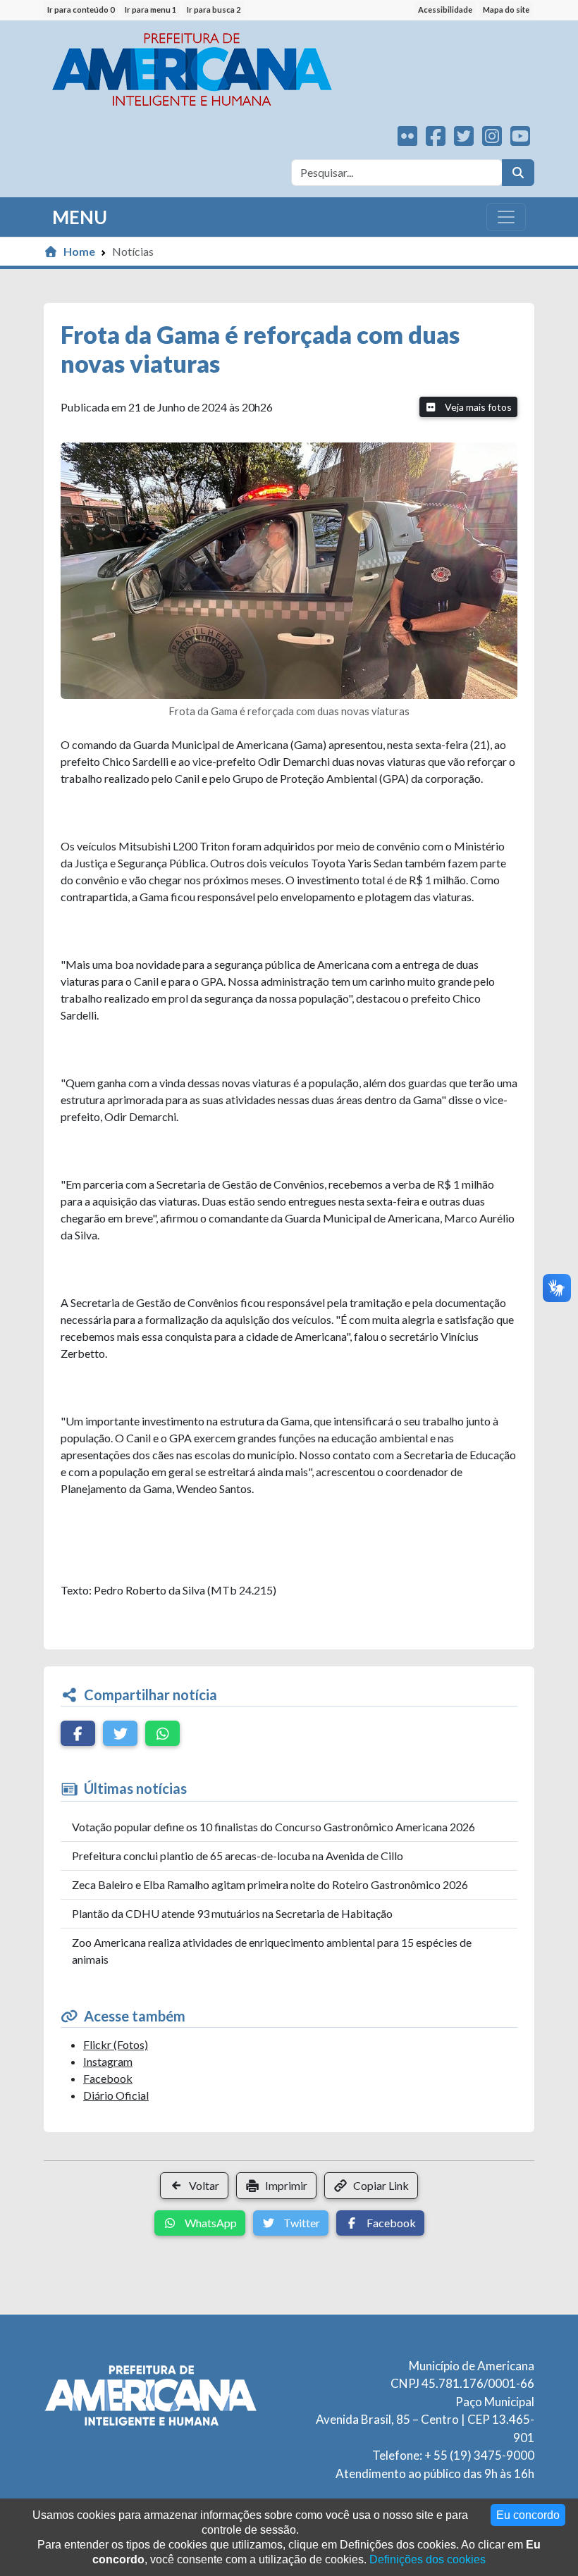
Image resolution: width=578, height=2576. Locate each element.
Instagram (108, 2061)
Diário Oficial (116, 2095)
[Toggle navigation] (506, 217)
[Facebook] (436, 140)
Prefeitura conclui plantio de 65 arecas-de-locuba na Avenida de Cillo (238, 1856)
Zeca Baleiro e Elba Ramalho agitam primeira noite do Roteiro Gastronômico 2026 (270, 1884)
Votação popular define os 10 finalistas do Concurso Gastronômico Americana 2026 (273, 1827)
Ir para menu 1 (150, 10)
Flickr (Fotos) (116, 2044)
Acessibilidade (445, 10)
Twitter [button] (301, 2223)
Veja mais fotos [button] (477, 407)
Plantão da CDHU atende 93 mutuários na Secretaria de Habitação (232, 1913)
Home (79, 251)
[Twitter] (464, 140)
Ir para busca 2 (214, 10)
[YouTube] (520, 140)
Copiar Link (381, 2185)
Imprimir (286, 2185)
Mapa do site (506, 10)
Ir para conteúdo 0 (81, 10)
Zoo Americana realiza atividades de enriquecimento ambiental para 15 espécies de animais (272, 1951)
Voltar (204, 2185)
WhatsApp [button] (210, 2223)
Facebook (108, 2078)
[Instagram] (492, 140)
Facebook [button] (390, 2223)
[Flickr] (407, 140)
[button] (78, 1733)
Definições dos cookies (428, 2559)
